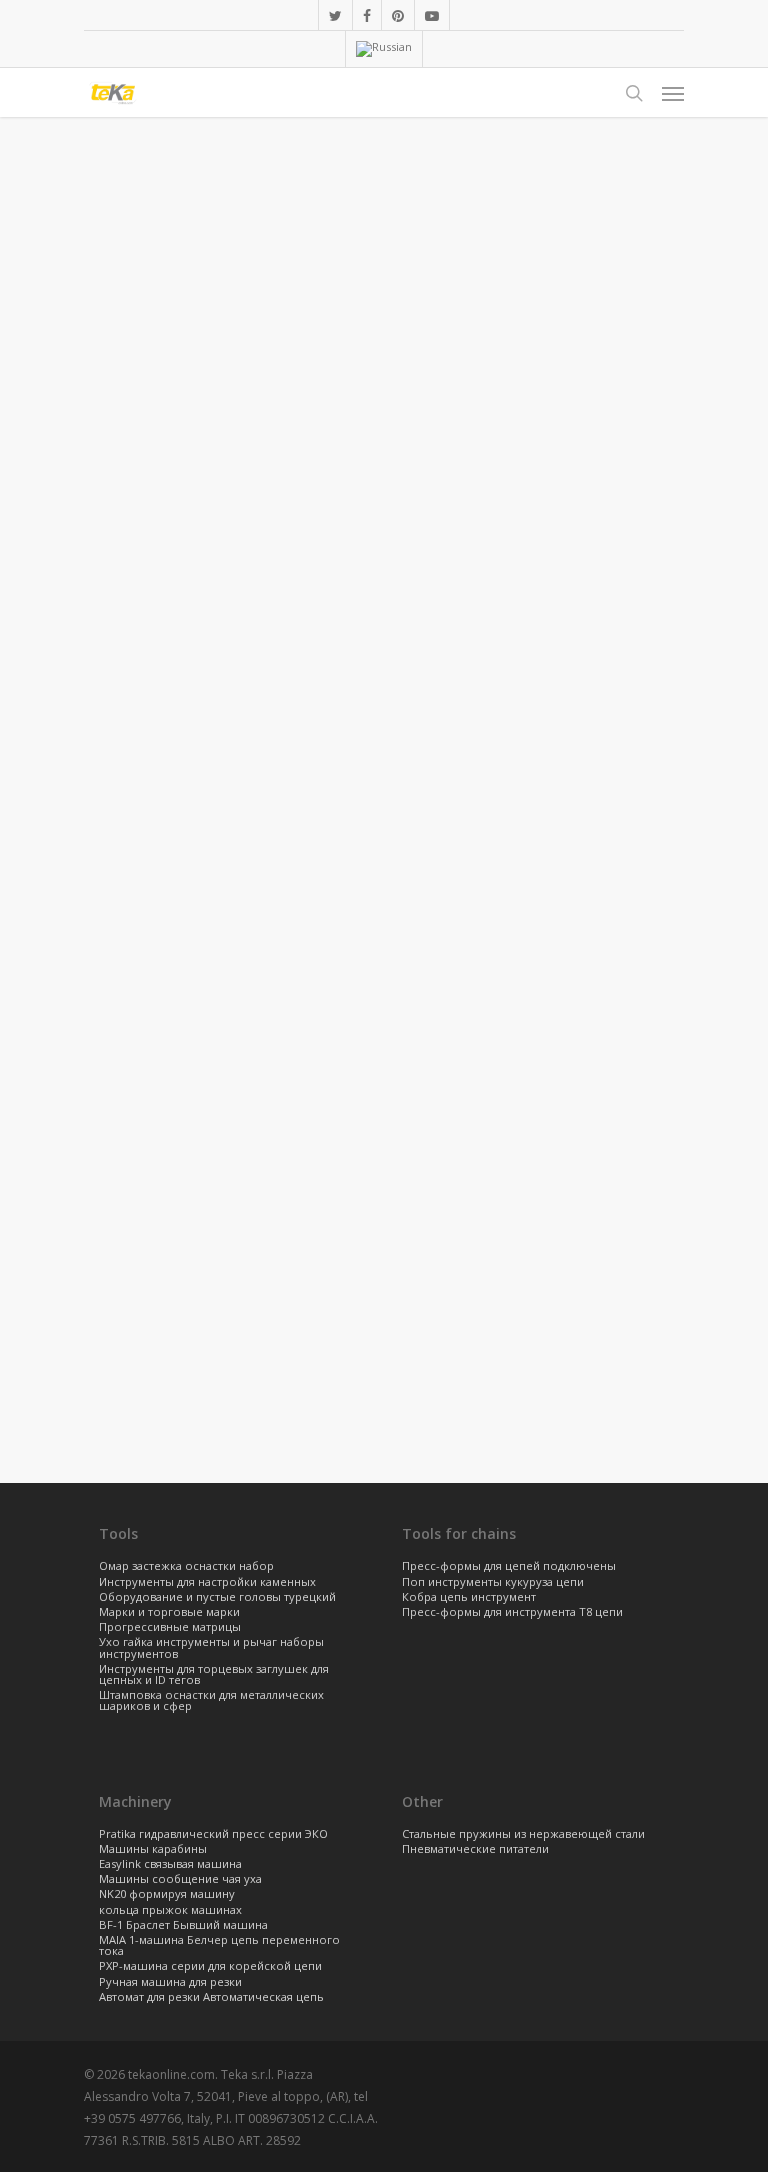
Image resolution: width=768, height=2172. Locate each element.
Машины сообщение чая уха (180, 1879)
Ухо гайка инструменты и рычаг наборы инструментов (211, 1648)
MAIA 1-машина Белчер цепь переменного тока (219, 1946)
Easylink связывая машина (170, 1864)
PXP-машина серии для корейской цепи (210, 1966)
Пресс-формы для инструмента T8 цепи (512, 1612)
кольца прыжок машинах (170, 1910)
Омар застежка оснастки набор (186, 1566)
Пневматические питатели (475, 1849)
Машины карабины (153, 1849)
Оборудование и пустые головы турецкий (217, 1597)
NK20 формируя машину (167, 1894)
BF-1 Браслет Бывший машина (183, 1925)
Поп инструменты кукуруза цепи (493, 1582)
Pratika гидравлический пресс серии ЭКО (213, 1834)
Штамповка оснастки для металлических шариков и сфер (211, 1701)
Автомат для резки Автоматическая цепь (211, 1997)
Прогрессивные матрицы (170, 1627)
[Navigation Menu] (673, 93)
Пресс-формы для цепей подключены (509, 1566)
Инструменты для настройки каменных (207, 1582)
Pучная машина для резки (170, 1982)
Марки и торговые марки (169, 1612)
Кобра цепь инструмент (469, 1597)
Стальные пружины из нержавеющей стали (523, 1834)
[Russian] (383, 49)
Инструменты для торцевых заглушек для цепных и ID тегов (214, 1675)
